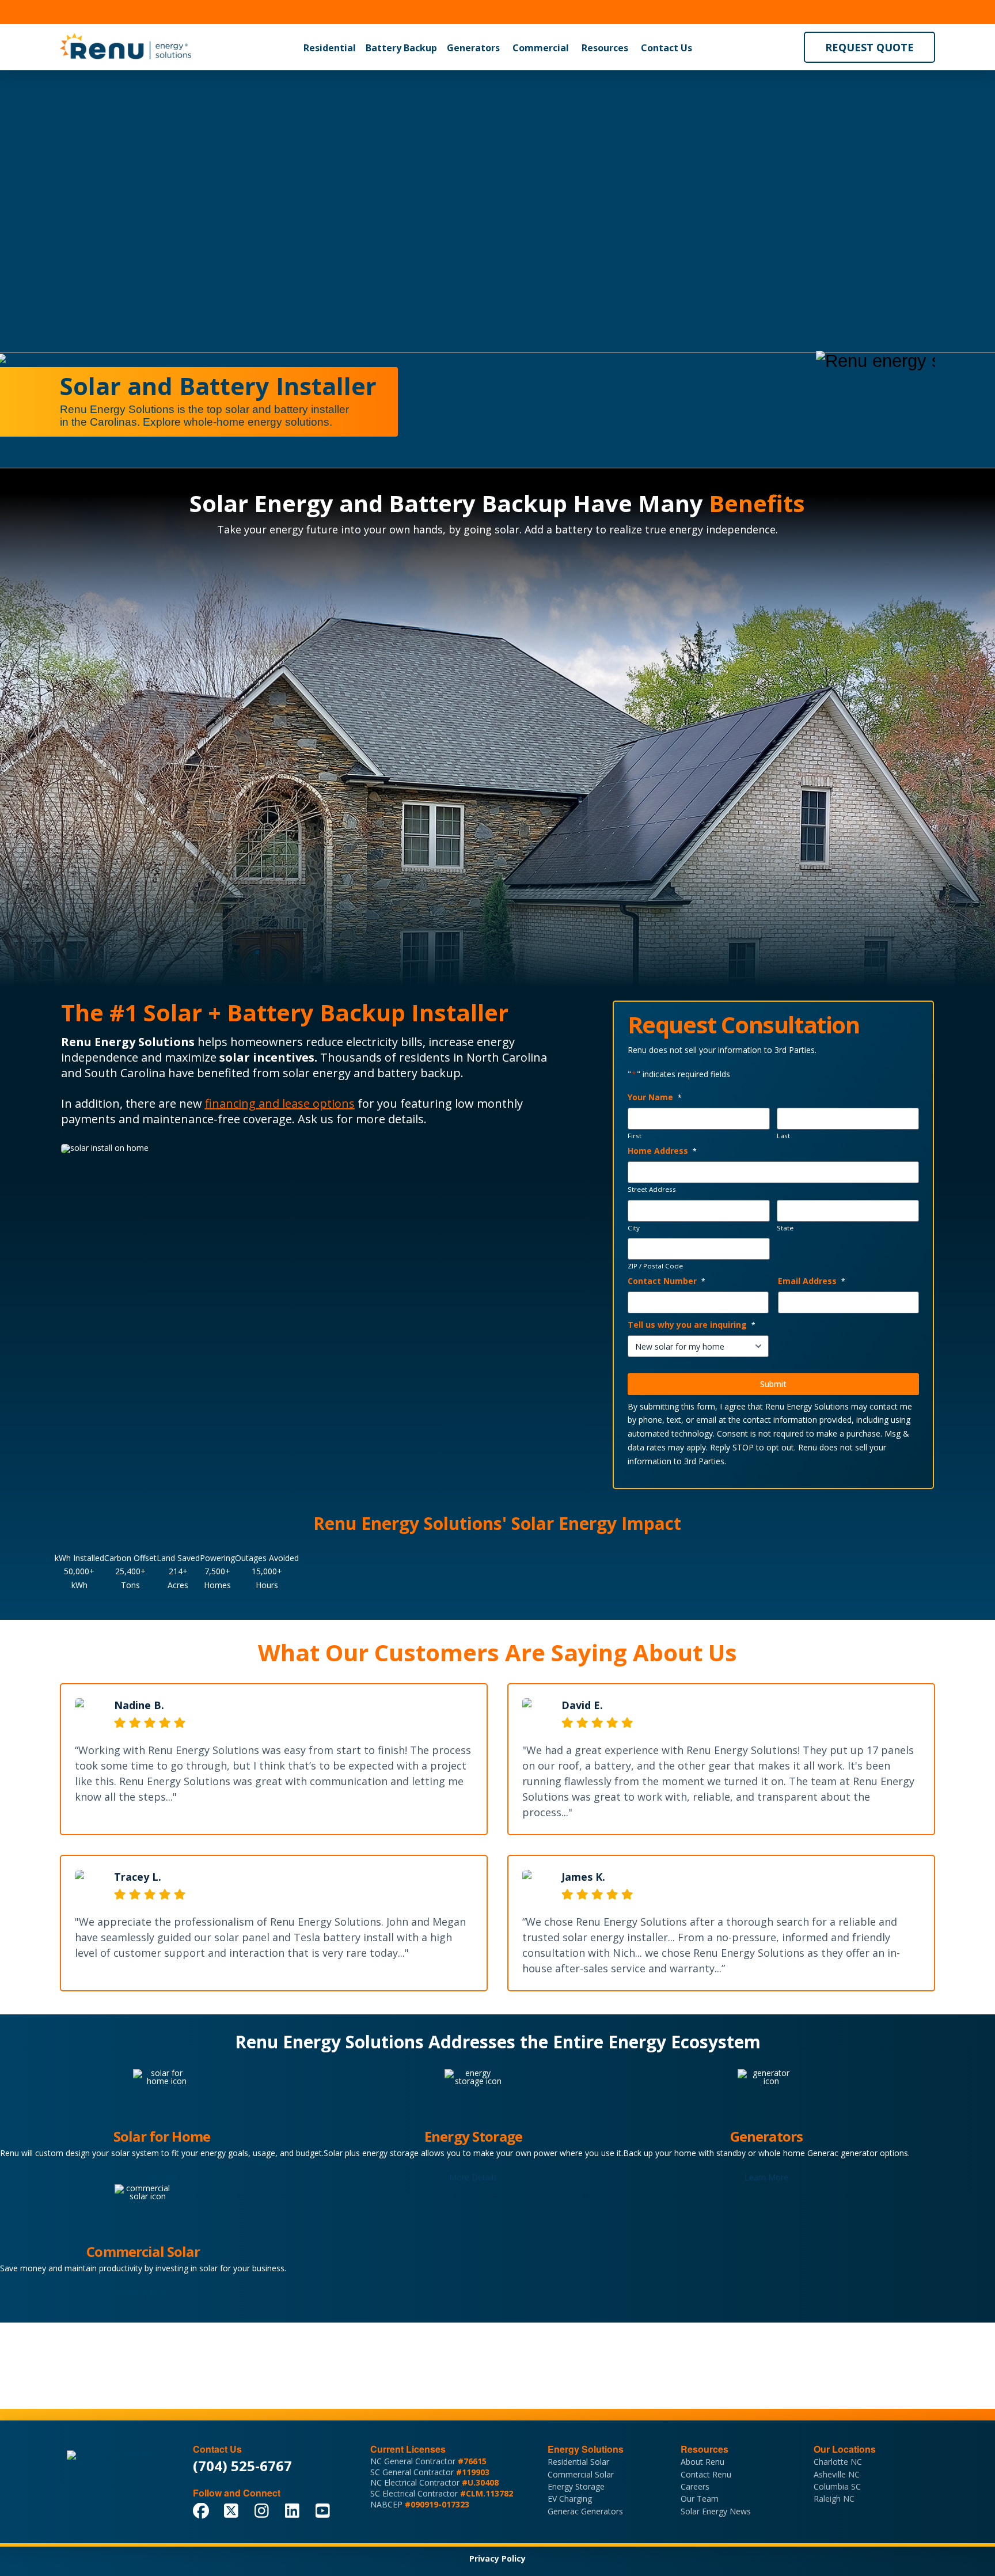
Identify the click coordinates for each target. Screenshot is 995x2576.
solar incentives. (268, 1057)
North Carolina (507, 1057)
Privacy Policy (498, 2558)
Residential (330, 48)
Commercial (541, 48)
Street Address (652, 1189)
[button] (330, 48)
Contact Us (667, 48)
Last (783, 1136)
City (634, 1228)
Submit (773, 1384)
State (785, 1228)
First (635, 1136)
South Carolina (125, 1073)
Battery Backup (401, 48)
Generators (473, 48)
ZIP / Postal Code (655, 1266)
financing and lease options (280, 1103)
